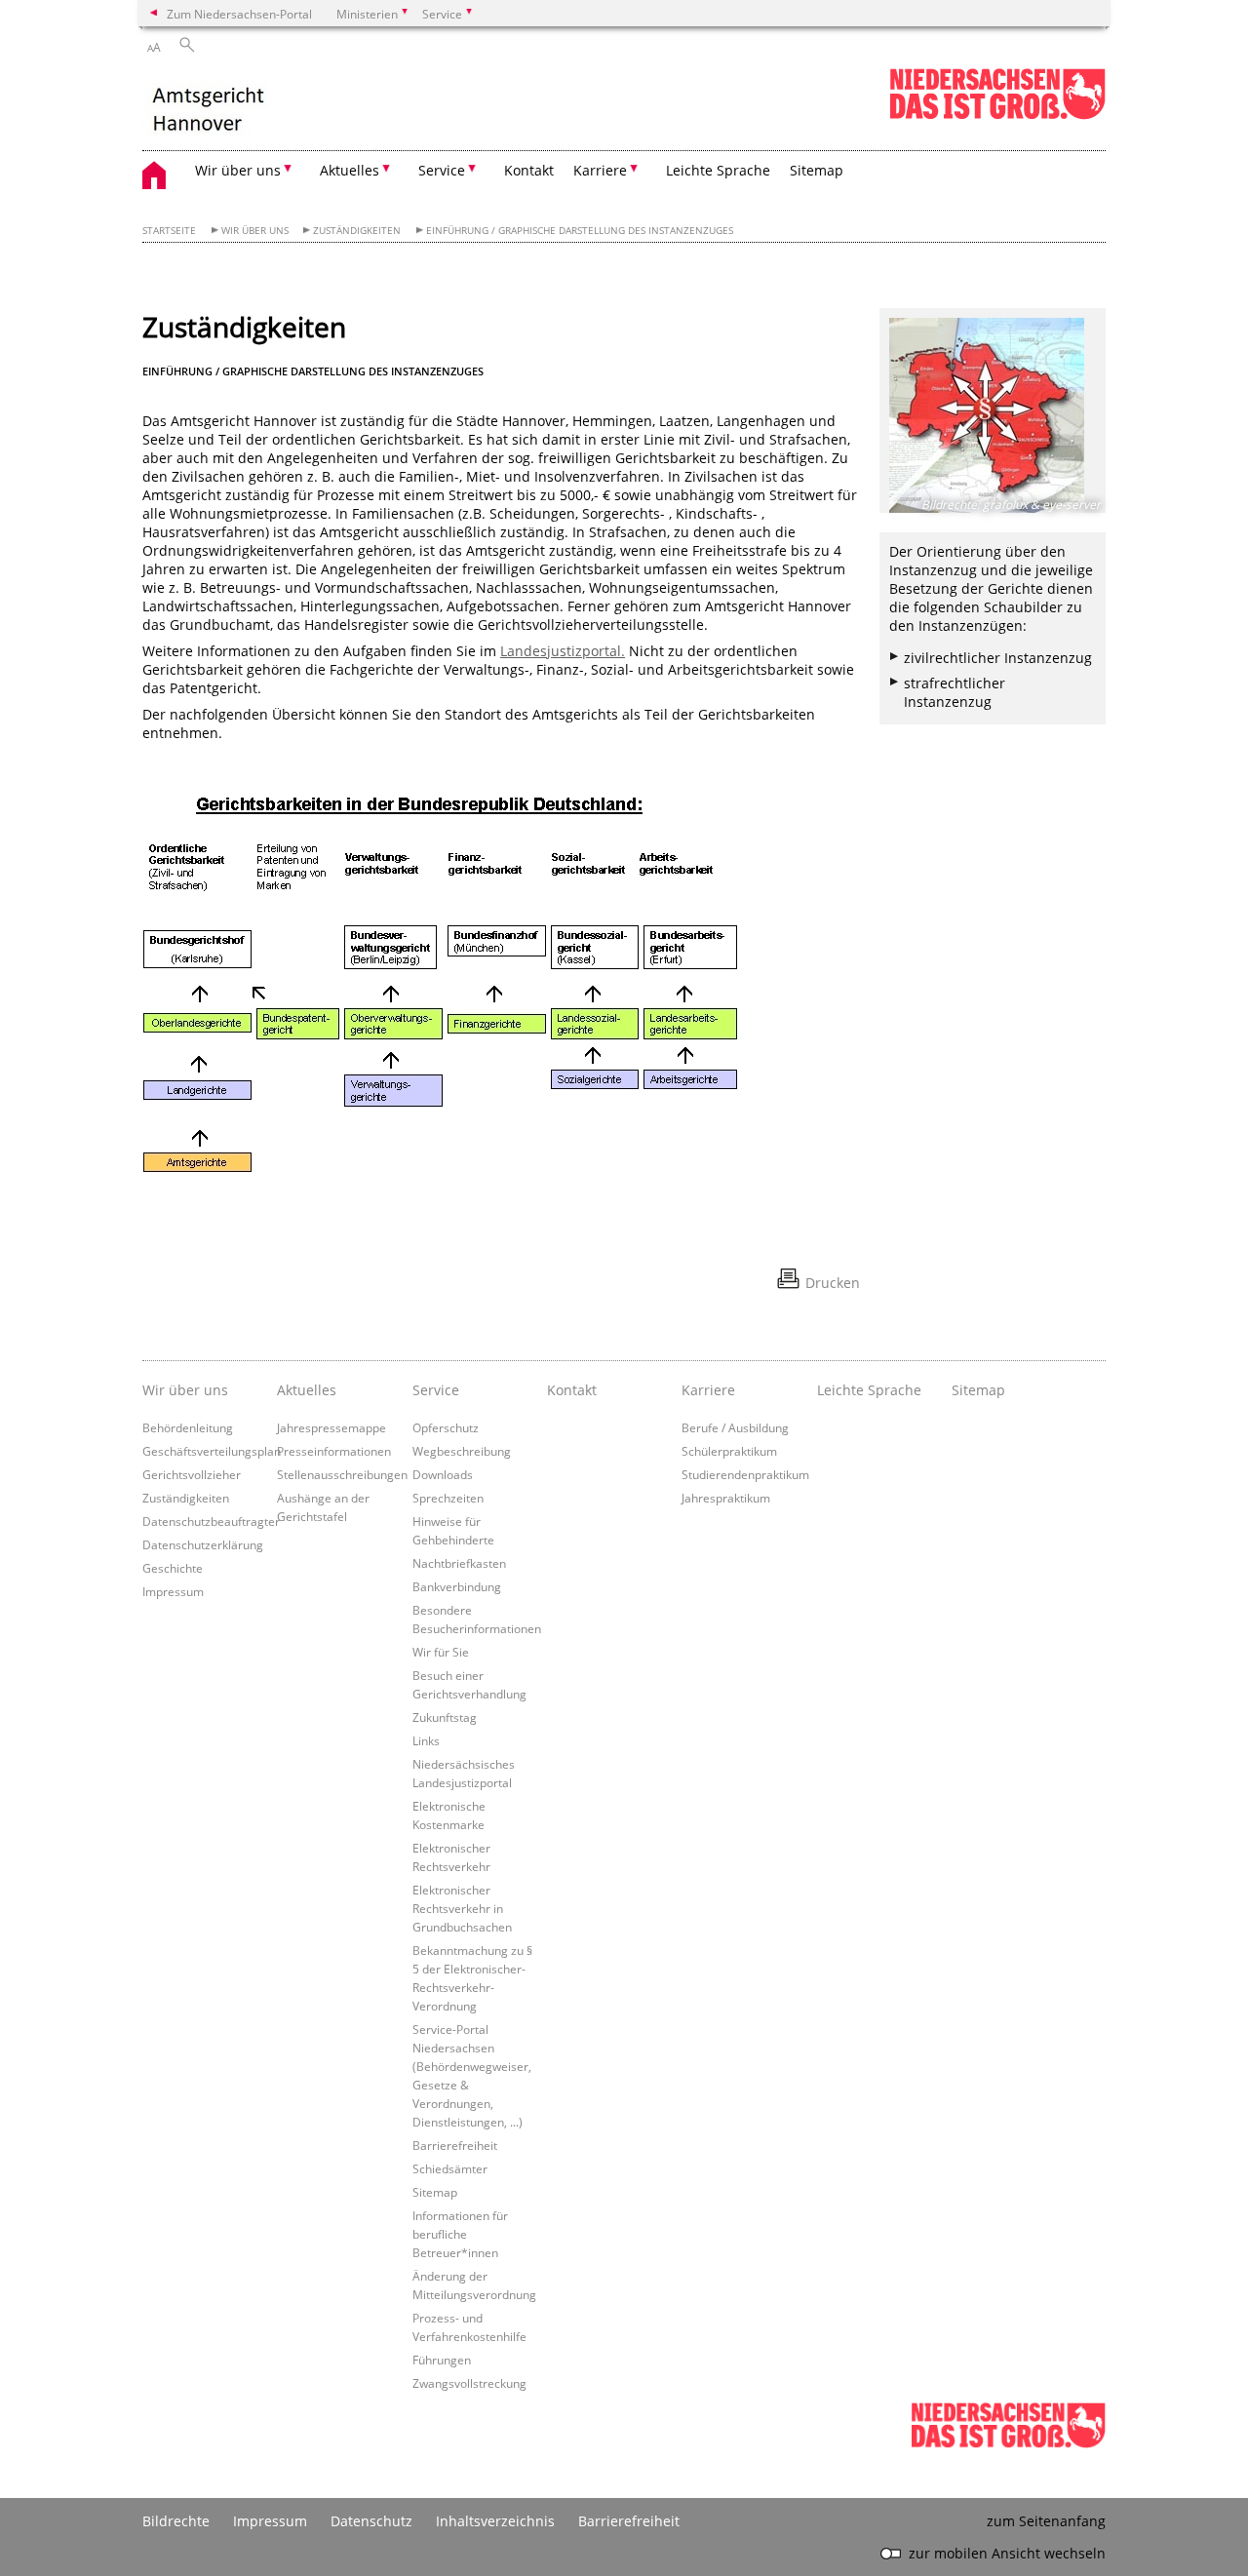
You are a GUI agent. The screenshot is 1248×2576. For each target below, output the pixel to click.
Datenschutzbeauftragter (211, 1521)
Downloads (443, 1474)
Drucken (833, 1283)
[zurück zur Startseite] (218, 109)
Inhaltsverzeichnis (495, 2521)
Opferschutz (446, 1427)
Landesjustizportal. (563, 651)
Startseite (169, 231)
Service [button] (442, 170)
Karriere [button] (600, 170)
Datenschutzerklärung (203, 1544)
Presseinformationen (334, 1451)
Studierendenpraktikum (745, 1474)
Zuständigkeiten (357, 231)
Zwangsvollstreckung (469, 2383)
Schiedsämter (450, 2168)
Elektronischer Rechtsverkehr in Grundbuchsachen (462, 1908)
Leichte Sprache (718, 170)
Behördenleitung (188, 1427)
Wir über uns (255, 231)
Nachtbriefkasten (459, 1563)
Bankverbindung (457, 1586)
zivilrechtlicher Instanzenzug (998, 658)
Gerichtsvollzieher (192, 1474)
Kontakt (529, 170)
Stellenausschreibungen (342, 1474)
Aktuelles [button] (350, 170)
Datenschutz (371, 2521)
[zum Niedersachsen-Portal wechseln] (997, 116)
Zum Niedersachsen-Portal (239, 14)
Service (436, 1390)
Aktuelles (307, 1390)
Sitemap (817, 170)
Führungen (442, 2360)
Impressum (173, 1591)
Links (426, 1740)
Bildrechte (176, 2521)
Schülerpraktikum (729, 1451)
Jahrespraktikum (726, 1498)
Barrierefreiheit (455, 2145)
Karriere (708, 1390)
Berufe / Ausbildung (735, 1427)
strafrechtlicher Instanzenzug (955, 692)
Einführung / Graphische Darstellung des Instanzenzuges (580, 231)
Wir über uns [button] (238, 170)
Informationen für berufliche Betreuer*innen (460, 2234)
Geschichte (173, 1568)
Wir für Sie (441, 1652)
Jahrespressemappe (331, 1427)
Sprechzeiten (448, 1498)
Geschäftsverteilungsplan (212, 1451)
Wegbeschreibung (462, 1451)
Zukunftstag (445, 1717)
